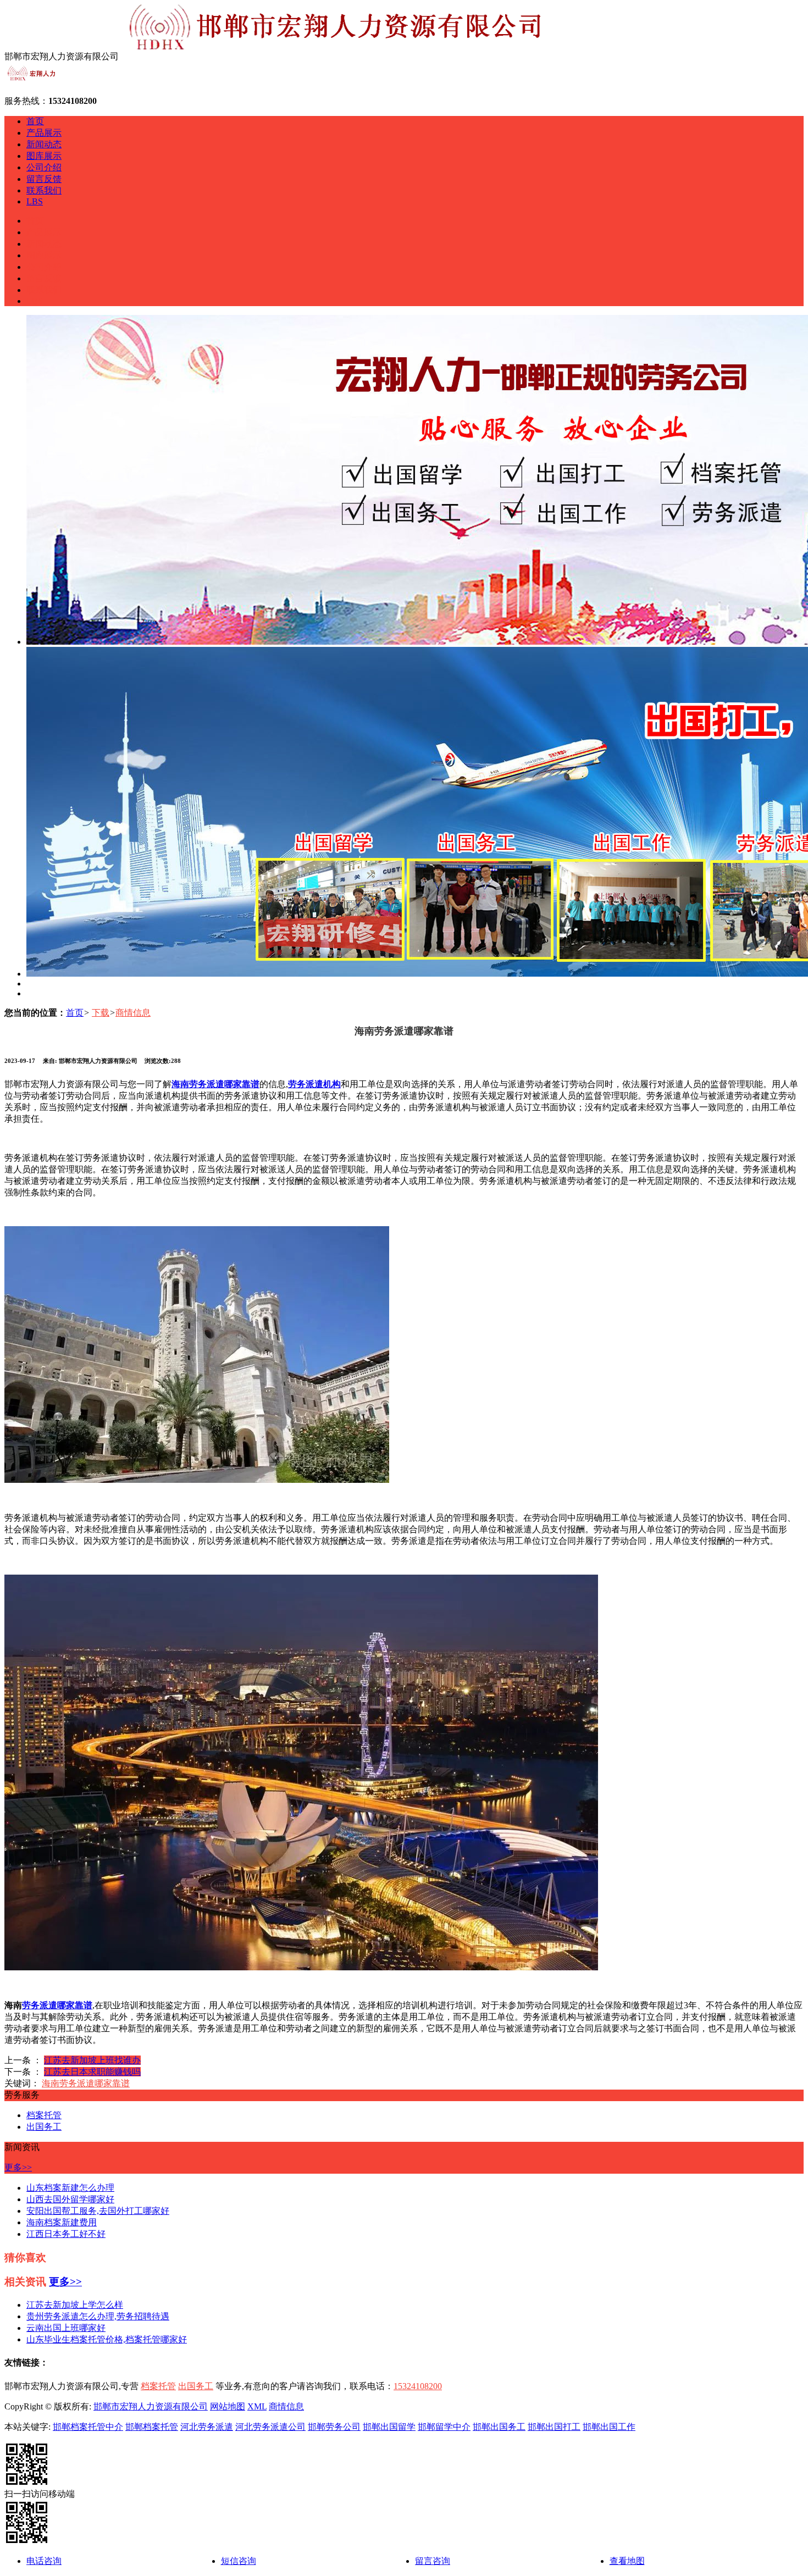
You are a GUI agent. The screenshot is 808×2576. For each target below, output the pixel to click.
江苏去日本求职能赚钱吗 (92, 2072)
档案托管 (44, 2115)
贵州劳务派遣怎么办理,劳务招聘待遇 (98, 2316)
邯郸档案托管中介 (88, 2427)
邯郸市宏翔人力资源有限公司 (151, 2406)
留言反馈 (44, 179)
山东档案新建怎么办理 (70, 2188)
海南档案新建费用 (62, 2222)
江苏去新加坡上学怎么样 (75, 2305)
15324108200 (418, 2386)
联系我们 (44, 190)
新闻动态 (44, 144)
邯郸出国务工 (499, 2427)
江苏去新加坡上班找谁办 (92, 2060)
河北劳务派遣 (207, 2427)
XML (257, 2406)
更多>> (18, 2167)
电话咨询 (44, 2561)
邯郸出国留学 (389, 2427)
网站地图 (228, 2406)
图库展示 (44, 156)
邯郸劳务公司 (334, 2427)
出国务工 (44, 2127)
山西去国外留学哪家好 (70, 2199)
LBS (35, 201)
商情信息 (133, 1013)
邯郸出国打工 (554, 2427)
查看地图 (627, 2561)
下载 (101, 1013)
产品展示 (44, 133)
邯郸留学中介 (444, 2427)
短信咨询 (239, 2561)
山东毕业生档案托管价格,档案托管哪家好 (107, 2339)
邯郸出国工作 (609, 2427)
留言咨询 (433, 2561)
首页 (35, 121)
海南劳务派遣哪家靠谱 (86, 2083)
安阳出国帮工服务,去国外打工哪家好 (98, 2211)
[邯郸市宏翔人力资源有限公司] (32, 82)
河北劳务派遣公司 (270, 2427)
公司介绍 (44, 167)
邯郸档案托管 (152, 2427)
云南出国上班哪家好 (66, 2328)
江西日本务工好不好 (66, 2234)
